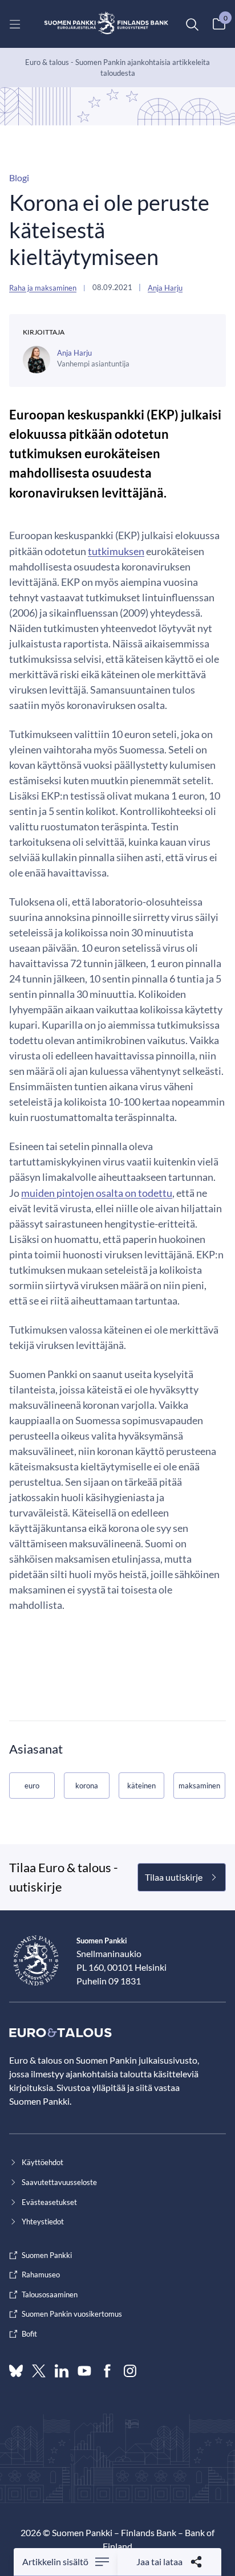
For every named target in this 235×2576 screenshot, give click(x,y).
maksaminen (199, 1786)
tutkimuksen (116, 551)
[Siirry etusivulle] (106, 24)
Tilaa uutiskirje (174, 1877)
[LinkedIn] (62, 2371)
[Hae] (192, 24)
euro (32, 1786)
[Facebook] (107, 2371)
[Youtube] (84, 2371)
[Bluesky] (16, 2371)
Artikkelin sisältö (55, 2561)
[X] (39, 2371)
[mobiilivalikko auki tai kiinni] (15, 24)
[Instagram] (130, 2371)
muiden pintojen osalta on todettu (97, 1193)
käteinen (141, 1786)
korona (87, 1786)
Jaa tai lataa (159, 2561)
